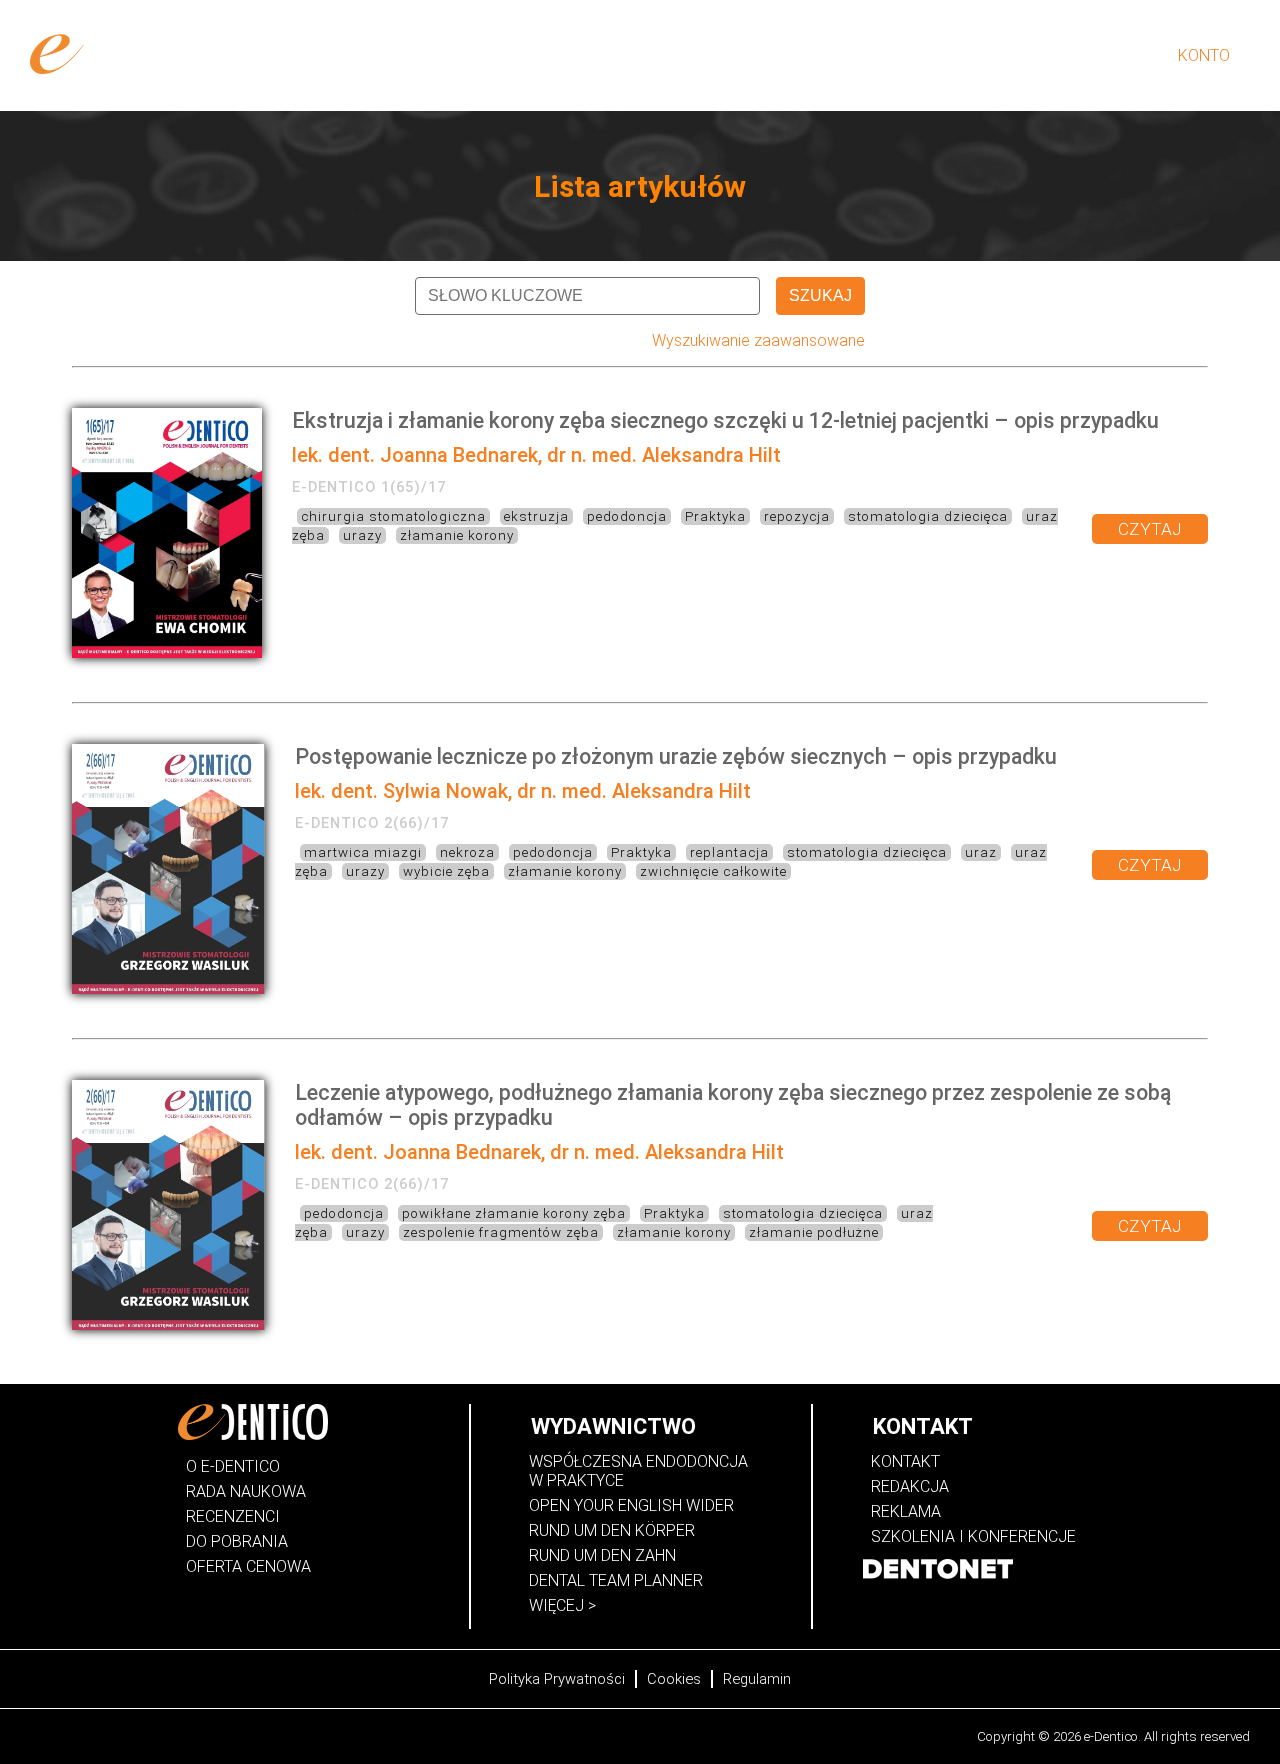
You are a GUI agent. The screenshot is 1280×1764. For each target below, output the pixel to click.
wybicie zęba (446, 871)
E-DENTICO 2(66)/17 (372, 823)
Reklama (906, 1511)
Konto (1204, 55)
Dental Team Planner (616, 1580)
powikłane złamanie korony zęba (514, 1213)
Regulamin (757, 1679)
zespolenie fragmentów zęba (501, 1232)
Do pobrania (237, 1541)
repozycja (797, 516)
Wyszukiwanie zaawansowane (758, 340)
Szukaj (820, 295)
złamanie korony (457, 535)
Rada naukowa (246, 1491)
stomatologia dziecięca (928, 516)
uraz (981, 852)
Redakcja (910, 1486)
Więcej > (562, 1605)
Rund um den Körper (612, 1530)
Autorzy (924, 55)
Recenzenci (233, 1516)
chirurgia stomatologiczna (393, 516)
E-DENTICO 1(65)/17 (369, 487)
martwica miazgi (363, 852)
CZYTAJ (1150, 529)
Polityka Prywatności (557, 1679)
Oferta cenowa (248, 1566)
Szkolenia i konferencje (973, 1536)
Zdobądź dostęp (697, 55)
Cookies (674, 1679)
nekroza (467, 852)
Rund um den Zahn (602, 1555)
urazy (362, 535)
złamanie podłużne (814, 1232)
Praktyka (715, 516)
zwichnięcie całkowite (713, 871)
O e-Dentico (827, 55)
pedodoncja (627, 516)
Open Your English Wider (631, 1505)
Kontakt (905, 1461)
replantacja (729, 852)
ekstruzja (536, 516)
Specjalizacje (1034, 55)
